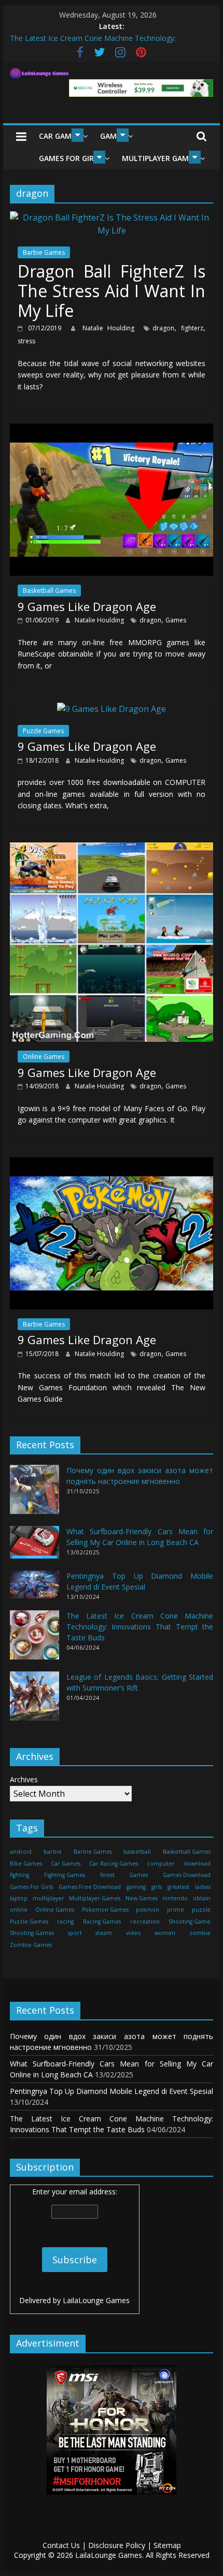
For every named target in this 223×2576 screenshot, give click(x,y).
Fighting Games (65, 1875)
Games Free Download (90, 1887)
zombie (200, 1933)
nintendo (175, 1898)
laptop (19, 1898)
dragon (163, 328)
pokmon (148, 1910)
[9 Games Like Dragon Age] (112, 430)
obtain (202, 1898)
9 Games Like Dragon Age (87, 606)
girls (157, 1887)
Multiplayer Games (159, 158)
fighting (19, 1875)
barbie (53, 1852)
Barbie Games (44, 252)
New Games (142, 1898)
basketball (137, 1852)
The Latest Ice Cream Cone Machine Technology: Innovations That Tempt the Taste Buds (140, 1627)
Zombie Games (31, 1945)
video (134, 1933)
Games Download (187, 1875)
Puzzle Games (43, 731)
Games (176, 620)
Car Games (59, 136)
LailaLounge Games (96, 2300)
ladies (203, 1887)
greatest (178, 1887)
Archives (24, 1779)
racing (65, 1922)
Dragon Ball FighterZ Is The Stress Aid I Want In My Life (112, 291)
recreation (145, 1922)
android (21, 1852)
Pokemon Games (105, 1910)
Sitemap (167, 2545)
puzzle (201, 1910)
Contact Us (61, 2545)
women (165, 1933)
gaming (136, 1887)
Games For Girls (70, 158)
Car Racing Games (114, 1864)
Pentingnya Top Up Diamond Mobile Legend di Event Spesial (112, 2091)
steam (104, 1933)
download (197, 1864)
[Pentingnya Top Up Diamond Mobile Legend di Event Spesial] (34, 1589)
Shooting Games (32, 1933)
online (19, 1910)
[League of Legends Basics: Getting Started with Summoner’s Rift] (34, 1701)
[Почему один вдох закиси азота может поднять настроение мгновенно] (34, 1494)
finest (107, 1875)
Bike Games (26, 1864)
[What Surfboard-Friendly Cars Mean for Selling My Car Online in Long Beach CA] (34, 1547)
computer (161, 1864)
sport (75, 1933)
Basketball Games (49, 591)
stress (26, 341)
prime (176, 1910)
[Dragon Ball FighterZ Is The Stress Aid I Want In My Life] (112, 217)
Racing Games (102, 1922)
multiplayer (48, 1898)
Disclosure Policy (117, 2545)
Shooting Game (190, 1922)
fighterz (192, 328)
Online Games (44, 1057)
